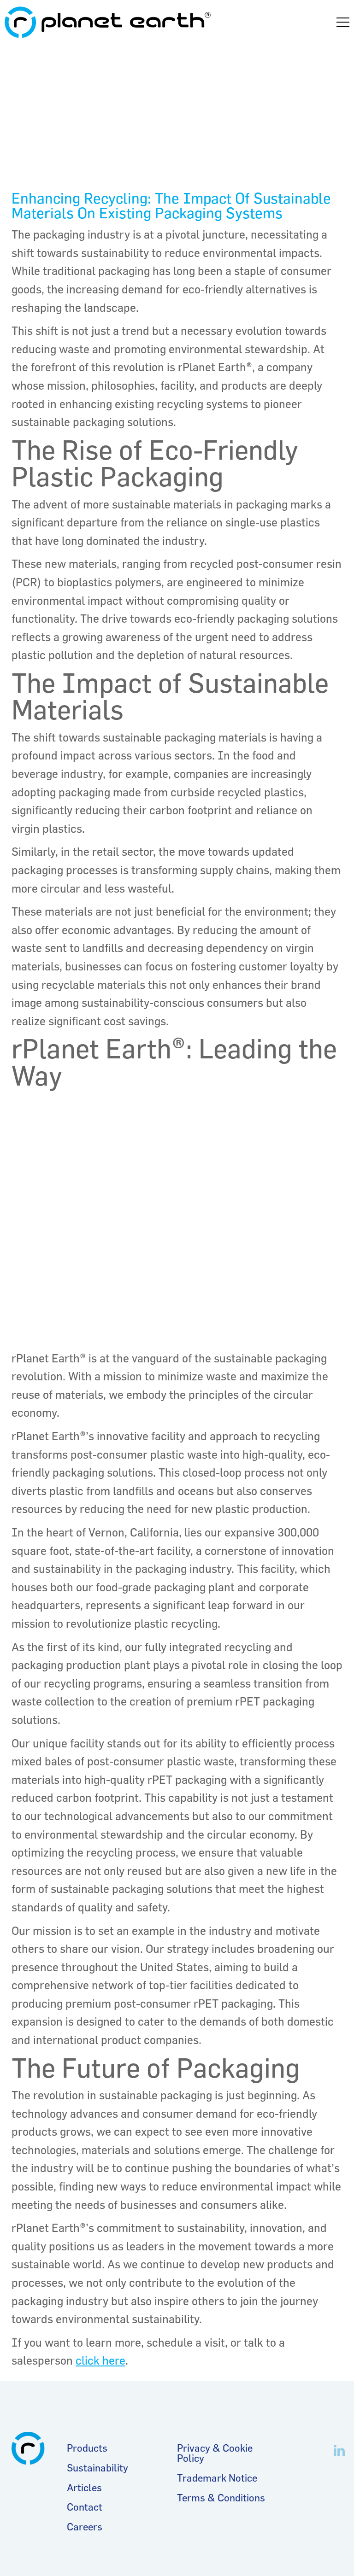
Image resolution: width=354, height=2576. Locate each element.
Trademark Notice (217, 2478)
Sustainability (97, 2468)
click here (100, 2360)
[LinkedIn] (339, 2451)
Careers (85, 2527)
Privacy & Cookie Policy (215, 2453)
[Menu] (343, 22)
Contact (85, 2507)
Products (87, 2448)
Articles (84, 2488)
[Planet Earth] (108, 22)
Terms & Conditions (221, 2498)
